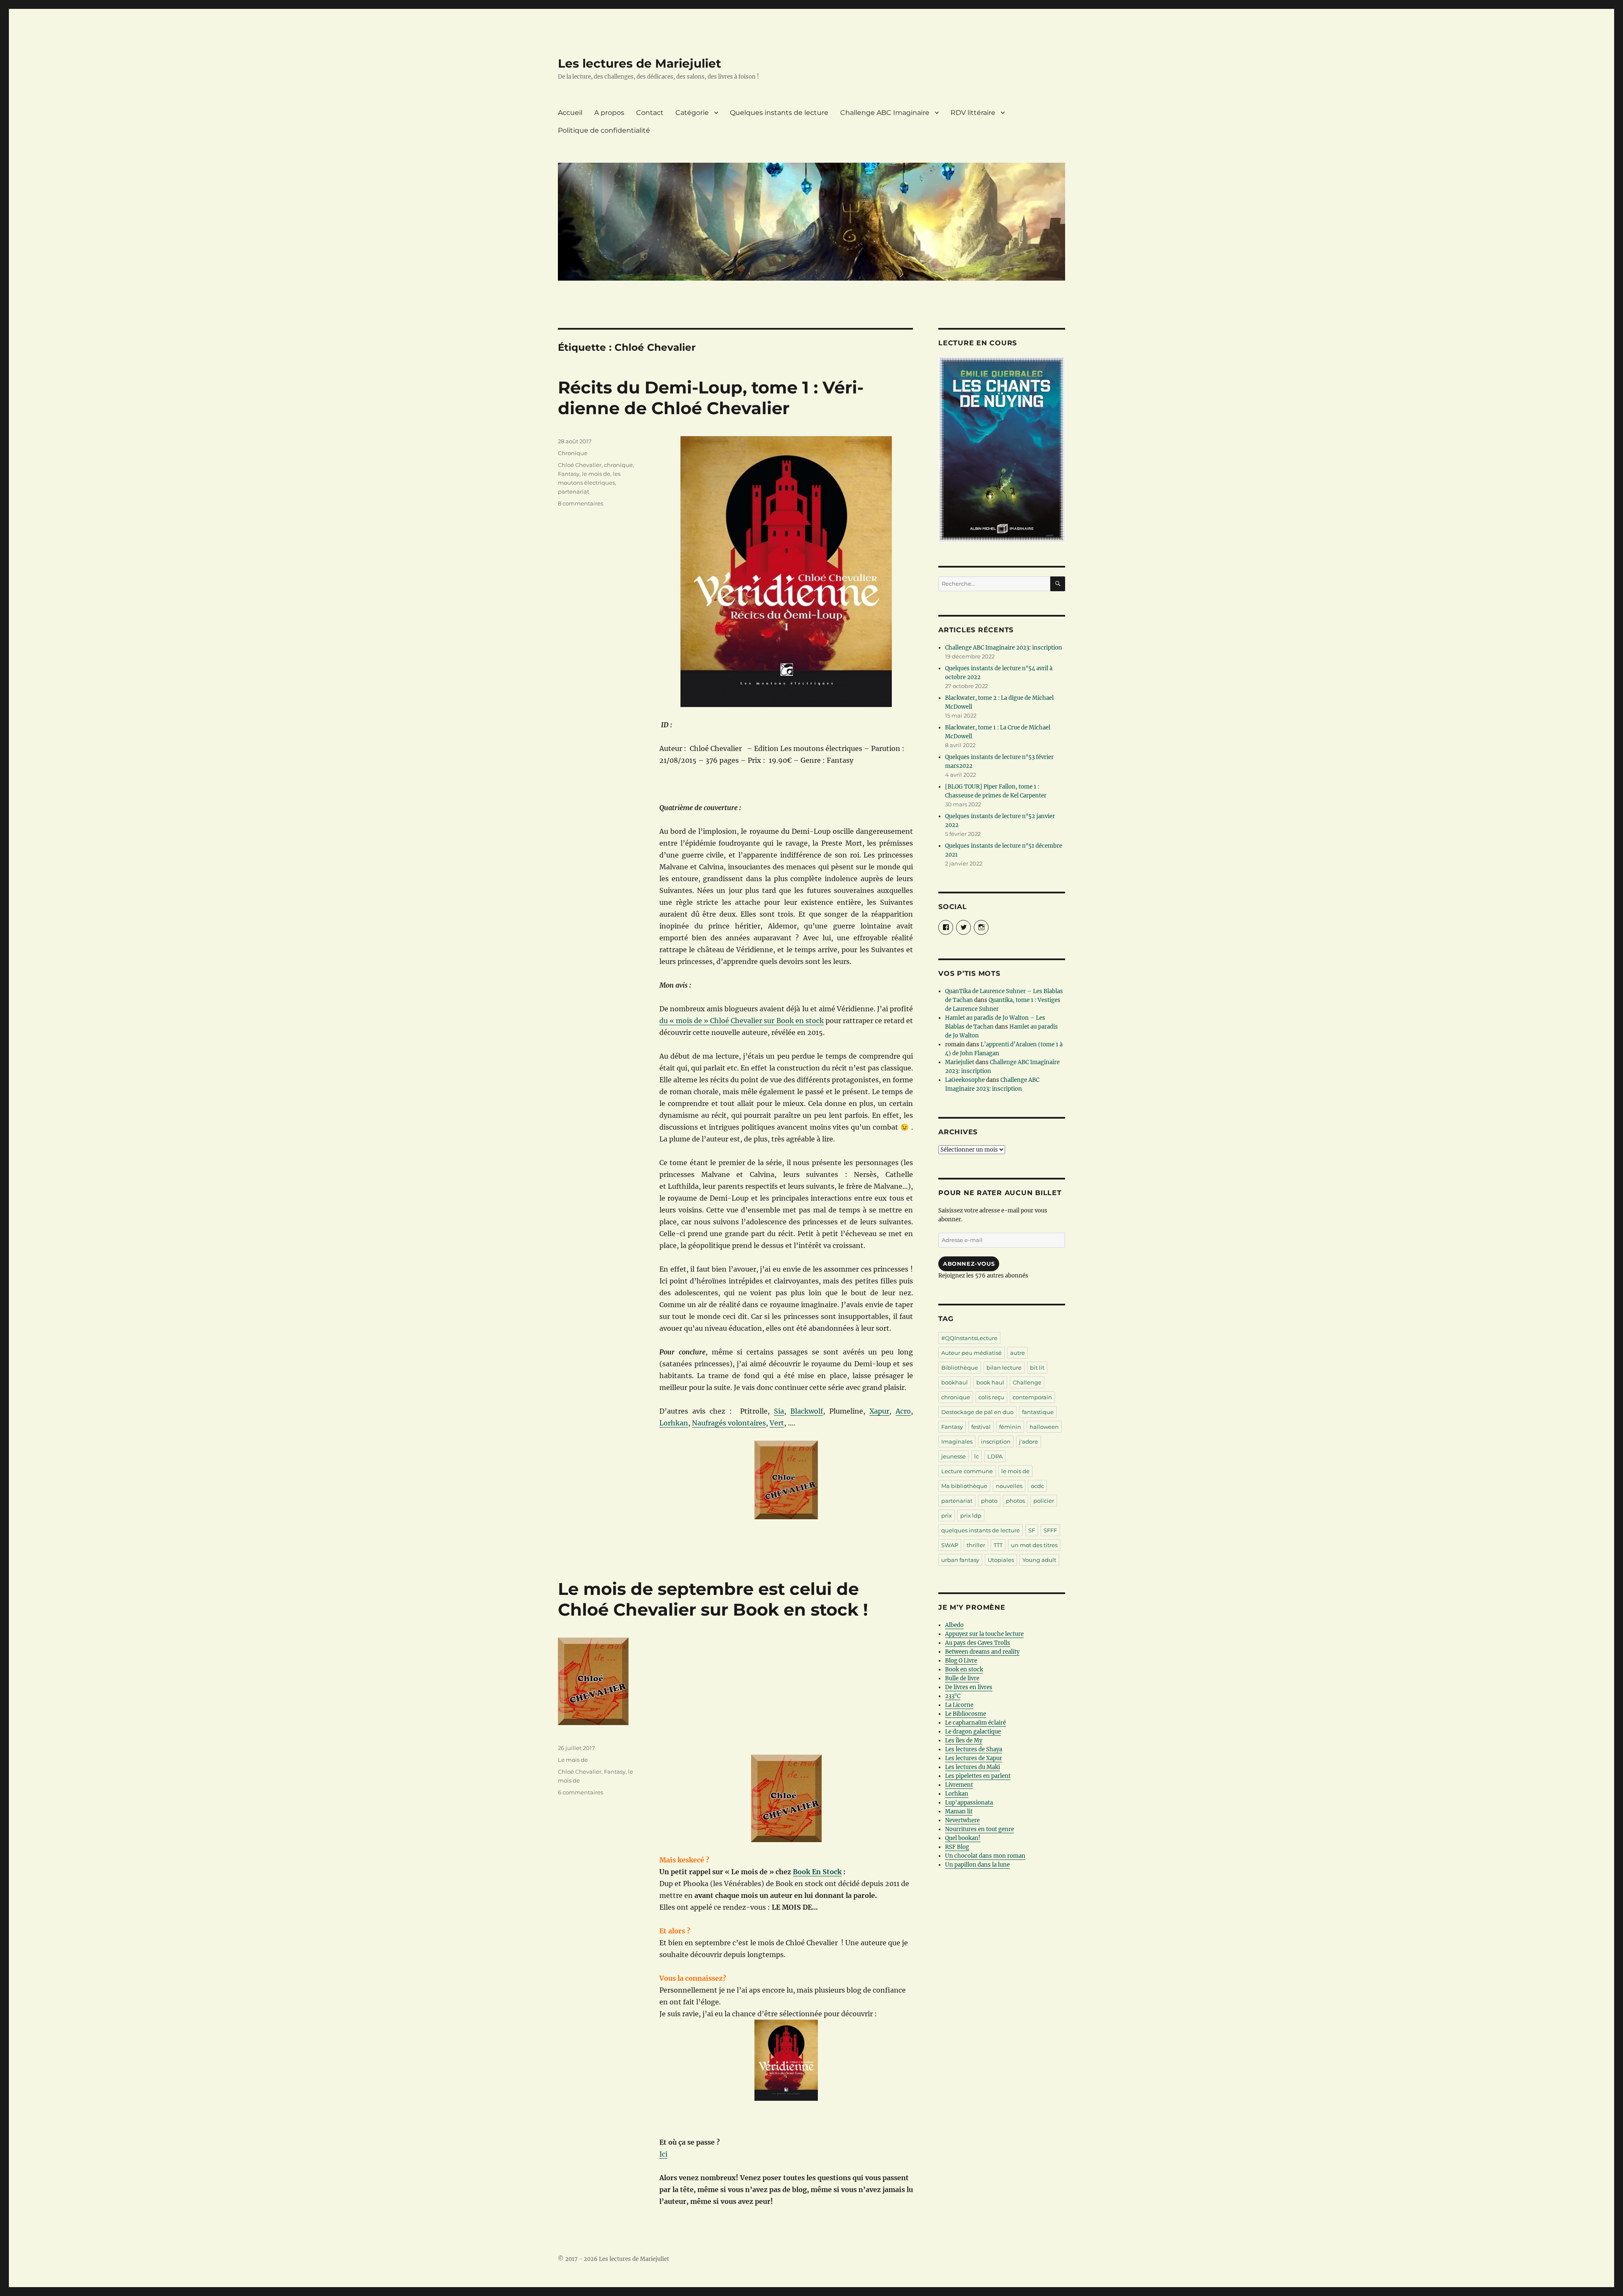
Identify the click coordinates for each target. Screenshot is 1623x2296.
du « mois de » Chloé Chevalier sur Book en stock (742, 1021)
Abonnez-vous (969, 1264)
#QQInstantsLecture (969, 1338)
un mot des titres (1034, 1545)
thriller (976, 1545)
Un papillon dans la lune (977, 1865)
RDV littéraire (973, 113)
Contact (650, 113)
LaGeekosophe (965, 1080)
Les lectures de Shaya (974, 1749)
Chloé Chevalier (580, 465)
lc (977, 1456)
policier (1044, 1501)
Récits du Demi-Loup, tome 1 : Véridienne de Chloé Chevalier (711, 398)
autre (1018, 1353)
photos (1015, 1501)
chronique (618, 465)
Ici (663, 2154)
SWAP (950, 1545)
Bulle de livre (962, 1678)
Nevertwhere (962, 1820)
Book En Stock (817, 1872)
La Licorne (959, 1705)
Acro (903, 1411)
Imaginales (957, 1441)
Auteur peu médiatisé (971, 1353)
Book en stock (964, 1669)
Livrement (959, 1785)
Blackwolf (807, 1411)
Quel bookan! (963, 1838)
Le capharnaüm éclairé (975, 1723)
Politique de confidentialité (604, 130)
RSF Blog (957, 1847)
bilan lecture (1004, 1368)
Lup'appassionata (969, 1803)
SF (1032, 1530)
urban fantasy (960, 1560)
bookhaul (955, 1382)
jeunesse (954, 1456)
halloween (1044, 1427)
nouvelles (1009, 1486)
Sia (779, 1411)
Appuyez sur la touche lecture (984, 1634)
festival (981, 1427)
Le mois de (573, 1760)
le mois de (596, 474)
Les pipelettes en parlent (978, 1776)
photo (989, 1501)
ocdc (1037, 1486)
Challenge (1027, 1382)
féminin (1010, 1427)
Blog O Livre (961, 1661)
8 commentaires (581, 503)
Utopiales (1001, 1560)
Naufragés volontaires (729, 1423)
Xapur (879, 1411)
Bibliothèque (960, 1368)
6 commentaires (581, 1792)
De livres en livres (969, 1687)
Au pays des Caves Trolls (978, 1643)
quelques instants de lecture (981, 1530)
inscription (996, 1441)
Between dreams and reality (982, 1652)
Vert (777, 1423)
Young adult (1039, 1560)
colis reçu (991, 1397)
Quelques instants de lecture (779, 113)
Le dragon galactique (973, 1732)
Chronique (573, 453)
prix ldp (971, 1515)
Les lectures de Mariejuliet (639, 63)
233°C (953, 1696)
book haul (990, 1382)
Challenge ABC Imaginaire (885, 113)
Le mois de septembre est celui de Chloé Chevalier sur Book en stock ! (713, 1599)
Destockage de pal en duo (977, 1412)
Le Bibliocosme (966, 1714)
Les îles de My (964, 1740)
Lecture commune (967, 1471)
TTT (998, 1545)
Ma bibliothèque (964, 1486)
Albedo (954, 1625)
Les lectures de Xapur (974, 1758)
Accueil (570, 113)
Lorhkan (674, 1423)
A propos (609, 113)
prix (947, 1515)
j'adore (1029, 1441)
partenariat (574, 491)
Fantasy (569, 474)
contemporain (1032, 1397)
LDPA (995, 1456)
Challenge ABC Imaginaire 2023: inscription (1004, 648)
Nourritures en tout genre (980, 1829)
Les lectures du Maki (973, 1767)
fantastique (1038, 1412)
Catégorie (692, 113)
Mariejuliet (960, 1062)
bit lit (1037, 1368)
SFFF (1050, 1530)
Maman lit (959, 1811)
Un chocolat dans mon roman (985, 1856)
